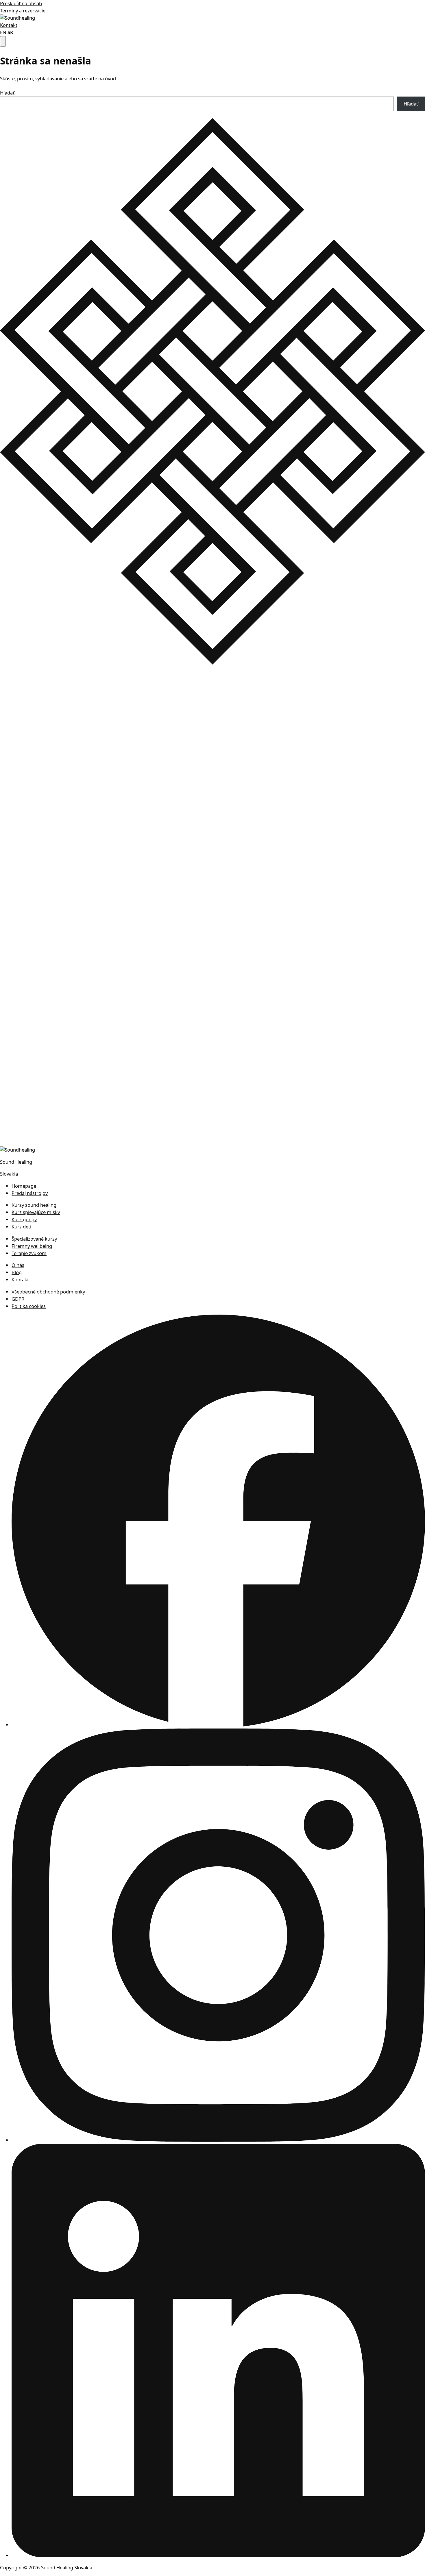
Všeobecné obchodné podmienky (48, 1292)
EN (3, 32)
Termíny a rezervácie (23, 11)
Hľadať (7, 93)
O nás (18, 1265)
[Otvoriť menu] (3, 41)
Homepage (24, 1186)
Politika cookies (29, 1306)
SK (10, 32)
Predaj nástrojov (30, 1193)
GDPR (18, 1299)
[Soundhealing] (17, 18)
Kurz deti (21, 1227)
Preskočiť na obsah (21, 3)
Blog (17, 1272)
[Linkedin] (218, 2555)
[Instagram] (218, 2140)
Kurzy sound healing (34, 1205)
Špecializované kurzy (34, 1239)
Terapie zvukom (29, 1253)
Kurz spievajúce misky (36, 1212)
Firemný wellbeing (32, 1246)
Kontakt (9, 25)
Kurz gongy (24, 1219)
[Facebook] (218, 1725)
